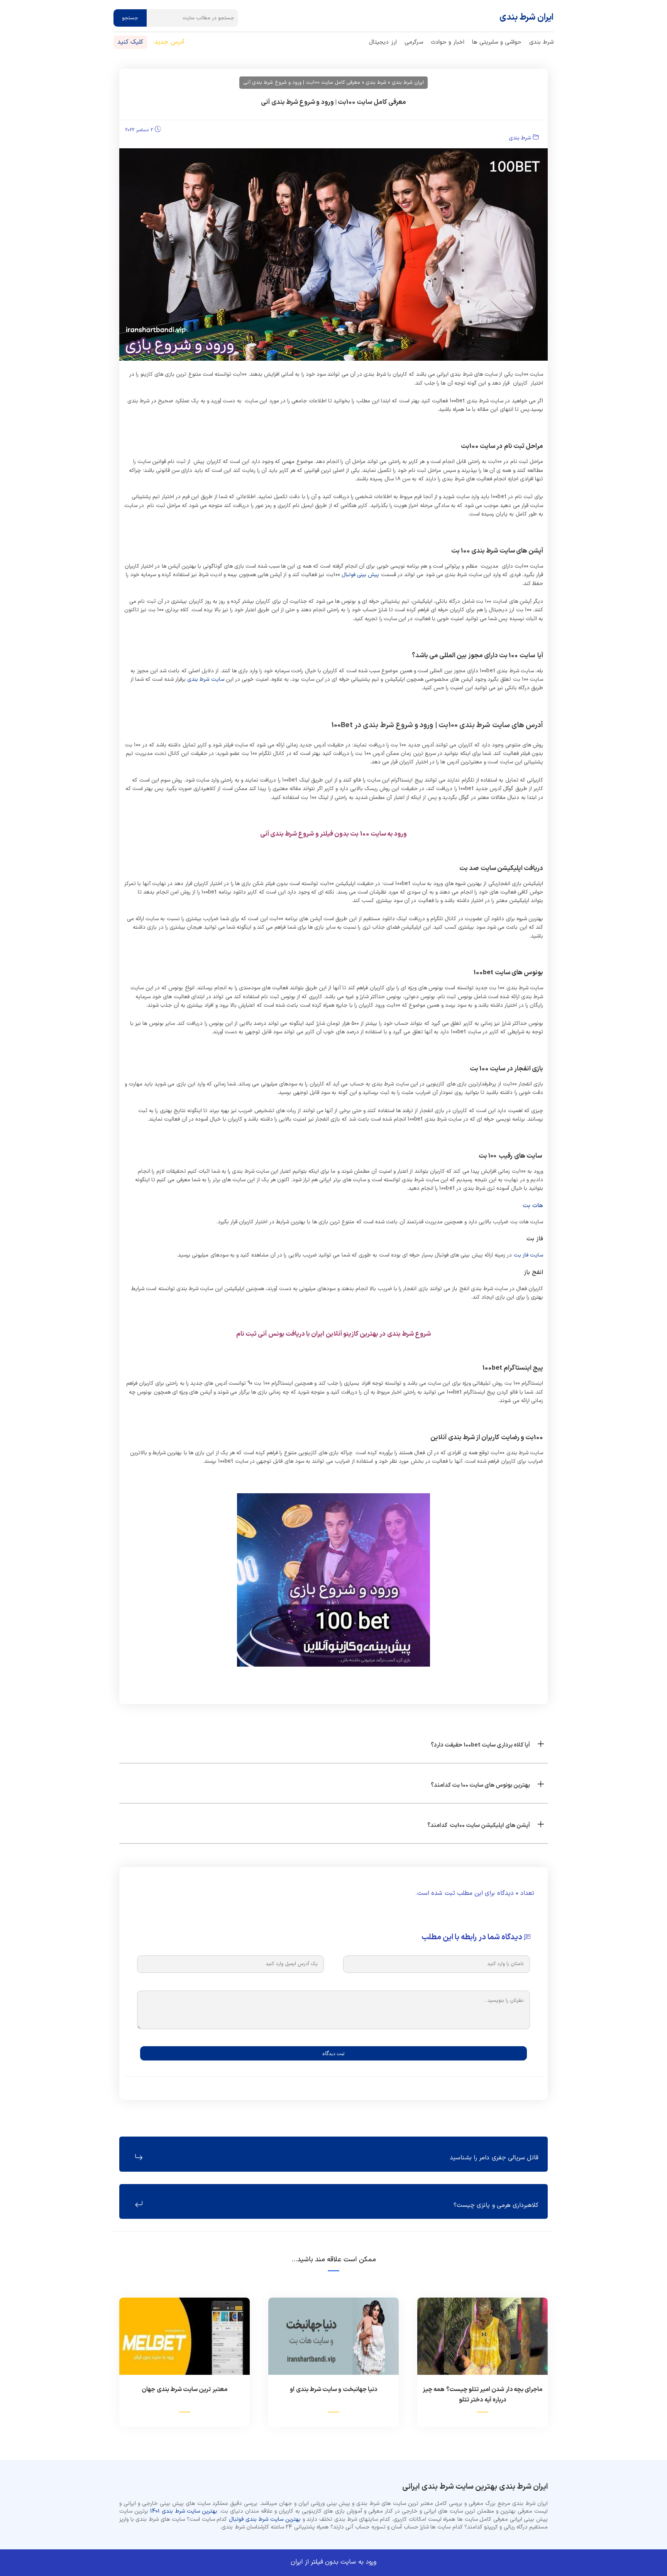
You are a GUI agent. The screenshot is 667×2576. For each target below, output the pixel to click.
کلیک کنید (130, 42)
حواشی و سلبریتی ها (497, 42)
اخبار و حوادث (448, 42)
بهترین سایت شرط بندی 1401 (184, 2511)
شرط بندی (541, 42)
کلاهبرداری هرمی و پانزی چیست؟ (496, 2205)
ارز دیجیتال (383, 42)
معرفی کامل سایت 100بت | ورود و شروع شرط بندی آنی (333, 102)
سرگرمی (414, 42)
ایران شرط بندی (527, 18)
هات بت (533, 1206)
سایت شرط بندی (206, 679)
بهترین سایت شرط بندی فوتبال (265, 2519)
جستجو (130, 18)
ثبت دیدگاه (333, 2053)
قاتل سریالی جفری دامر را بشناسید (494, 2158)
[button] (333, 1743)
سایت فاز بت (529, 1255)
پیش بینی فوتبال (361, 575)
